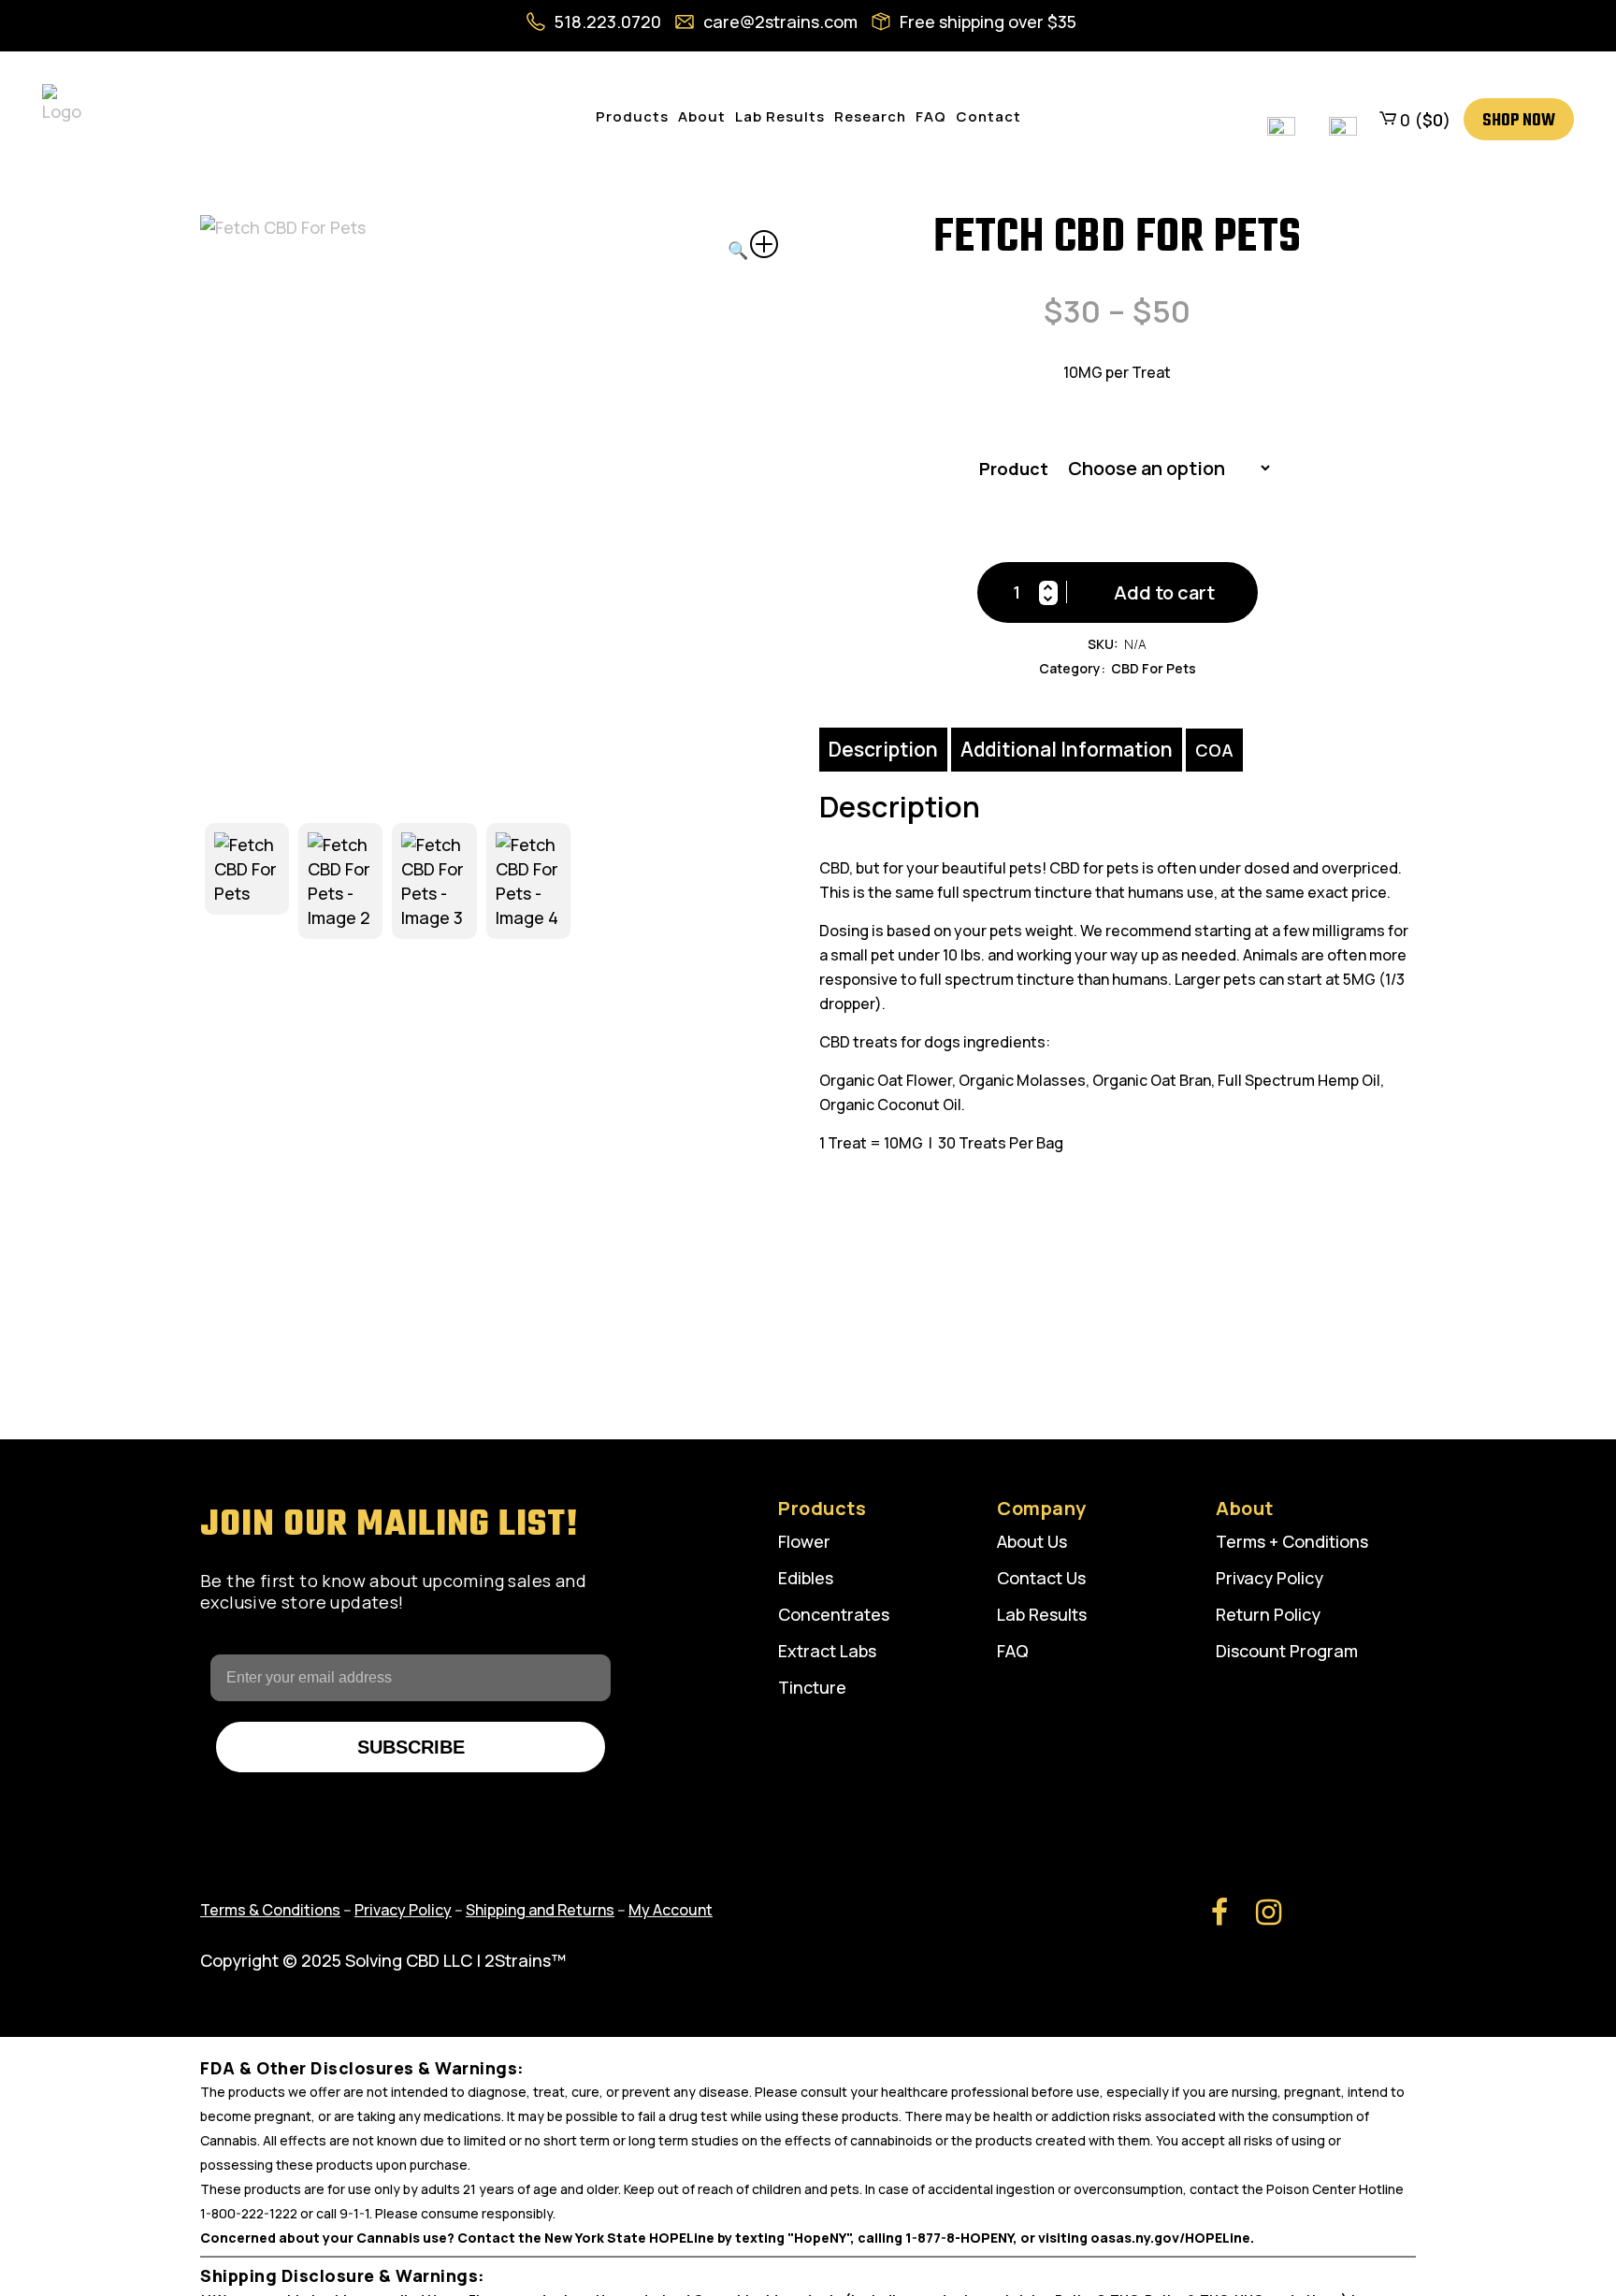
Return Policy (1268, 1614)
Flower (804, 1541)
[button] (753, 246)
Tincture (812, 1687)
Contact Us (1041, 1578)
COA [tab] (1214, 750)
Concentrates (834, 1614)
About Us (1032, 1541)
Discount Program (1287, 1651)
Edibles (806, 1578)
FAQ (1013, 1651)
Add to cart (1164, 592)
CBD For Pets (1154, 668)
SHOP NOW (1519, 121)
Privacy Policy (1270, 1578)
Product (1014, 469)
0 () (1423, 120)
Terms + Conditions (1292, 1541)
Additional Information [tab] (1067, 749)
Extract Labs (827, 1651)
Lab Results (1042, 1614)
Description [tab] (883, 749)
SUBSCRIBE (411, 1747)
